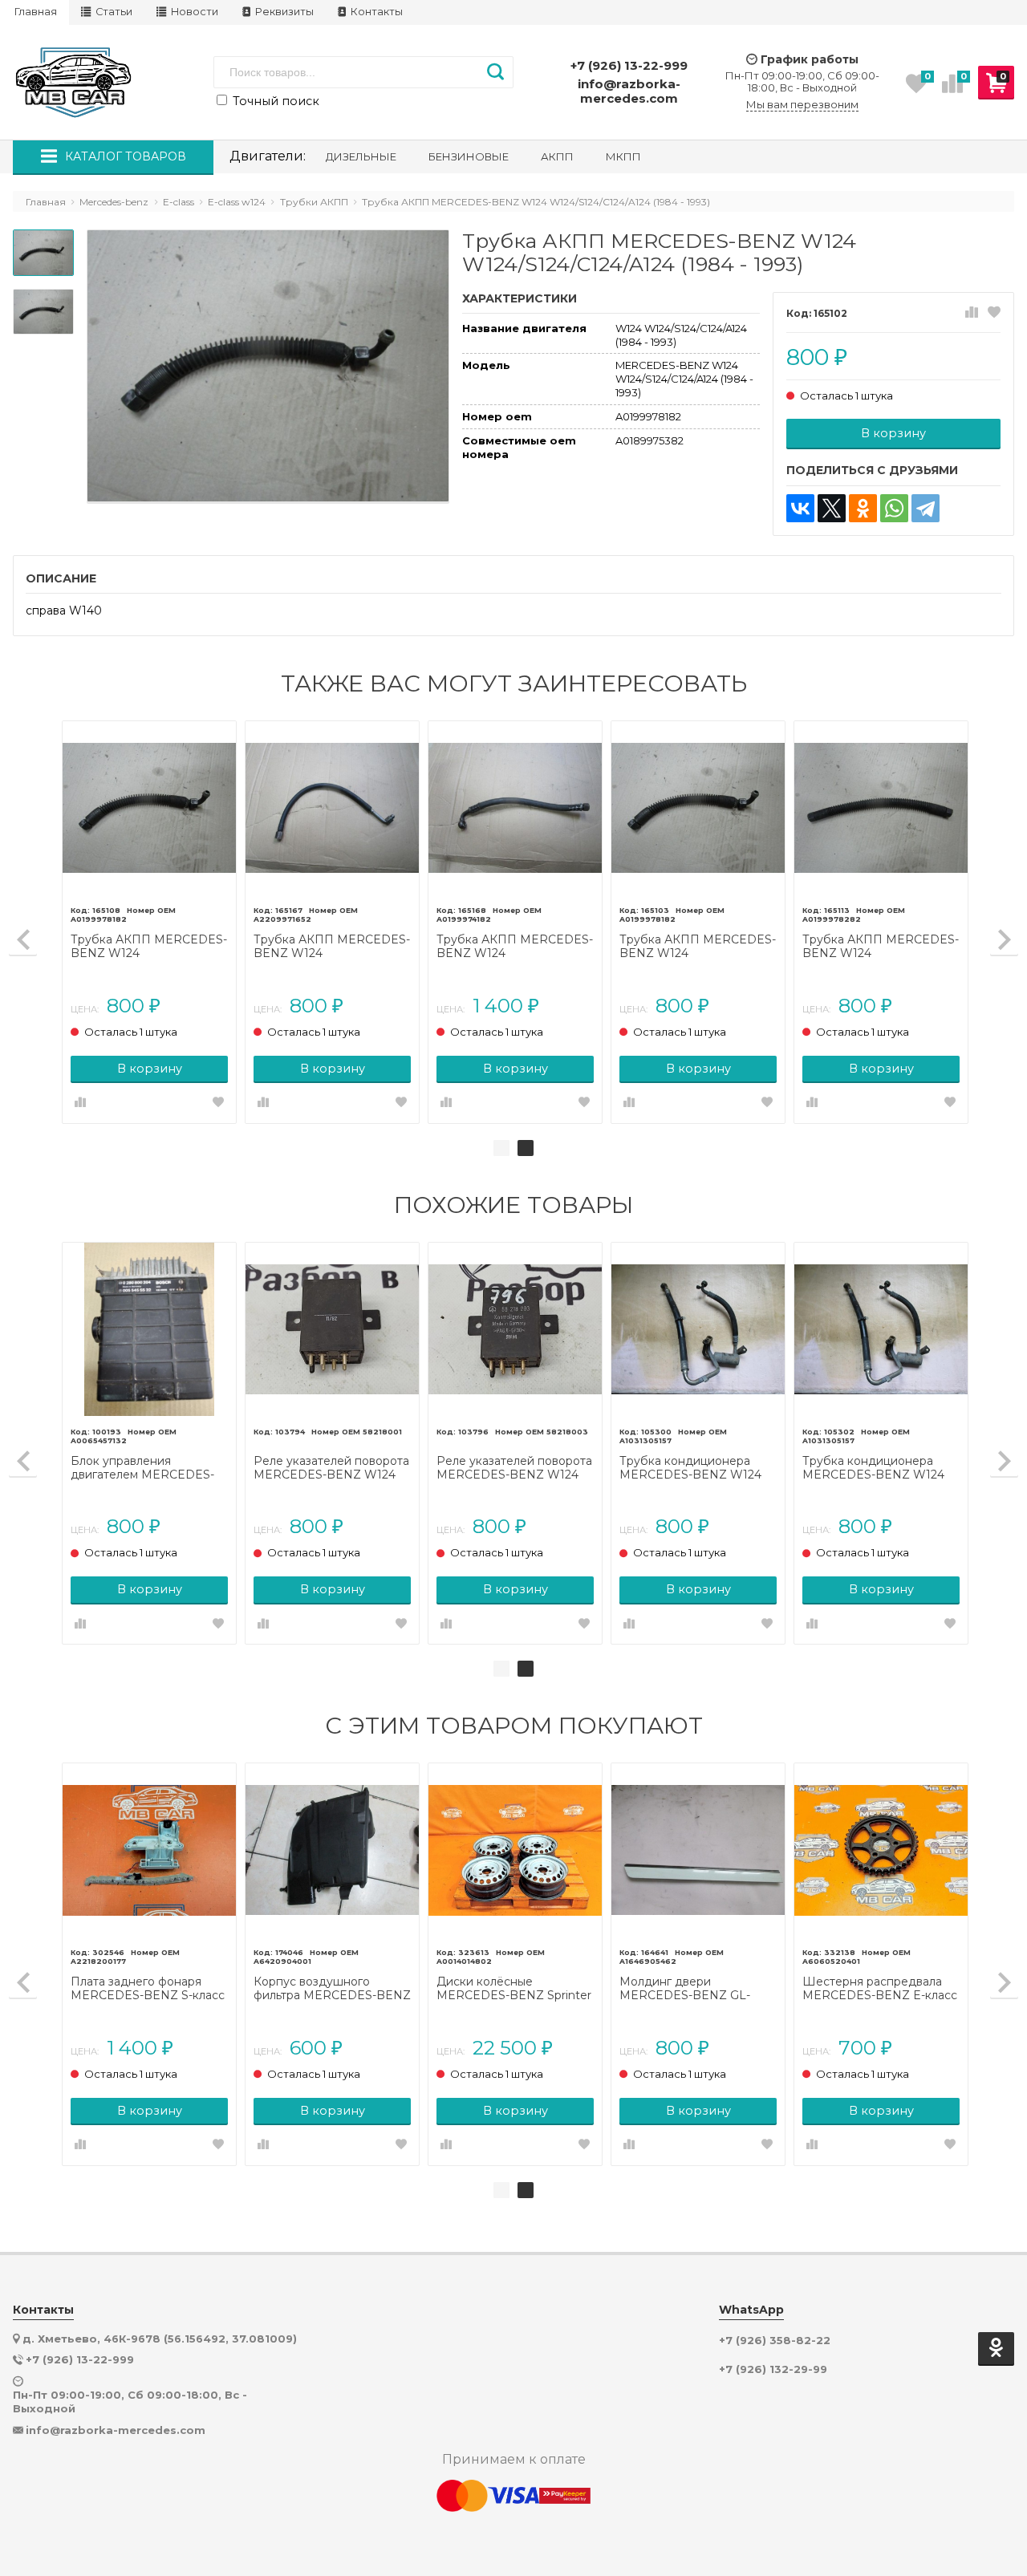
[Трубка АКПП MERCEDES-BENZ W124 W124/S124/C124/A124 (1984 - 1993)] (149, 808)
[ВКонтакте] (800, 508)
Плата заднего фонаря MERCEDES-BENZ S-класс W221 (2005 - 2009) (148, 1989)
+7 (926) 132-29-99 (773, 2369)
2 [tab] (526, 1148)
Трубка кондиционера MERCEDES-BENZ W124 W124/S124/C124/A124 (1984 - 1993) (697, 1468)
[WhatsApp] (894, 508)
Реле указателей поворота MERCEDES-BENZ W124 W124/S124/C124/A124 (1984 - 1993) (331, 1468)
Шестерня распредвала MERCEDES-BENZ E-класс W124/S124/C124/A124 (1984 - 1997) (880, 1989)
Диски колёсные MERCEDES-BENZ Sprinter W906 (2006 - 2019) (514, 1989)
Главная (36, 12)
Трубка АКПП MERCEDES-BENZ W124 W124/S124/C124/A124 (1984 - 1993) (149, 947)
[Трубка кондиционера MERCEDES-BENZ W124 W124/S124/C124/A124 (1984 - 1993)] (698, 1329)
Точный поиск (274, 101)
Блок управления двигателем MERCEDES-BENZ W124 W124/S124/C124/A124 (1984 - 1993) (148, 1468)
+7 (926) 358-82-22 (775, 2341)
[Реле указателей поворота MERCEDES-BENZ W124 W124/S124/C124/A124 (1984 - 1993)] (332, 1329)
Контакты (375, 12)
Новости (193, 12)
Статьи (113, 12)
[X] (832, 508)
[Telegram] (926, 508)
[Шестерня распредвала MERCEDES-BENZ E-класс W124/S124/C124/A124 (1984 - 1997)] (881, 1850)
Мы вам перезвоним (802, 105)
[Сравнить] (972, 313)
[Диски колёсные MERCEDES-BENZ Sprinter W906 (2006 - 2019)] (515, 1850)
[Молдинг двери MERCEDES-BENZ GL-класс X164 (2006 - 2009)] (698, 1850)
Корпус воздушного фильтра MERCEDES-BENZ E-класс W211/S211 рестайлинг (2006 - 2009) (332, 1989)
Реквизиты (283, 12)
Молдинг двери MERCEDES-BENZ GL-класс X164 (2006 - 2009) (690, 1989)
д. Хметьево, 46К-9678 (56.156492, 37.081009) (160, 2339)
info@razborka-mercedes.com (629, 91)
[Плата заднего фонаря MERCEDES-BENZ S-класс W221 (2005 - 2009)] (149, 1850)
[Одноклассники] (863, 508)
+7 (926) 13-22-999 (629, 65)
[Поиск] (495, 72)
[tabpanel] (515, 922)
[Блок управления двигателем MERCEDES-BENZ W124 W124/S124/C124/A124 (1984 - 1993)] (149, 1329)
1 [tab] (501, 1148)
